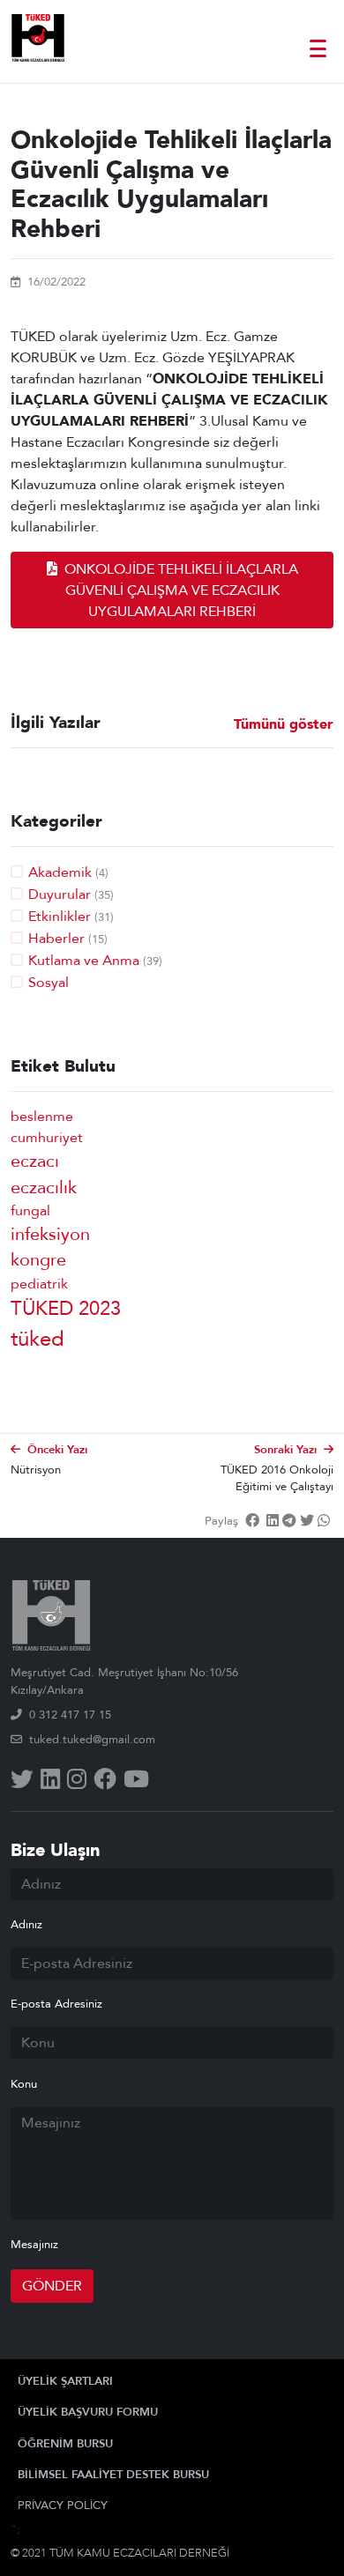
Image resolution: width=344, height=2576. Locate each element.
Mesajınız (34, 2245)
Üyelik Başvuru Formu (88, 2412)
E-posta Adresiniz (56, 2004)
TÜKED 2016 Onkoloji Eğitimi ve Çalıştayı (277, 1478)
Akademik (60, 872)
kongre (38, 1260)
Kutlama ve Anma (84, 961)
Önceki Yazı (57, 1450)
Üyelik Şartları (65, 2381)
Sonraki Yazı (285, 1450)
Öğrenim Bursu (65, 2444)
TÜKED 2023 (66, 1309)
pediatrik (39, 1284)
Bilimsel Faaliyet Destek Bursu (113, 2475)
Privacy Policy (63, 2505)
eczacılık (44, 1188)
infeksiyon (50, 1234)
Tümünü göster (284, 725)
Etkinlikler (60, 917)
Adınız (26, 1925)
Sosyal (49, 983)
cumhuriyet (47, 1138)
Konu (24, 2084)
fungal (30, 1211)
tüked (37, 1339)
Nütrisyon (36, 1470)
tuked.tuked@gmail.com (92, 1740)
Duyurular (60, 895)
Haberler (56, 939)
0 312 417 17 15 (70, 1715)
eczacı (35, 1161)
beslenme (42, 1117)
